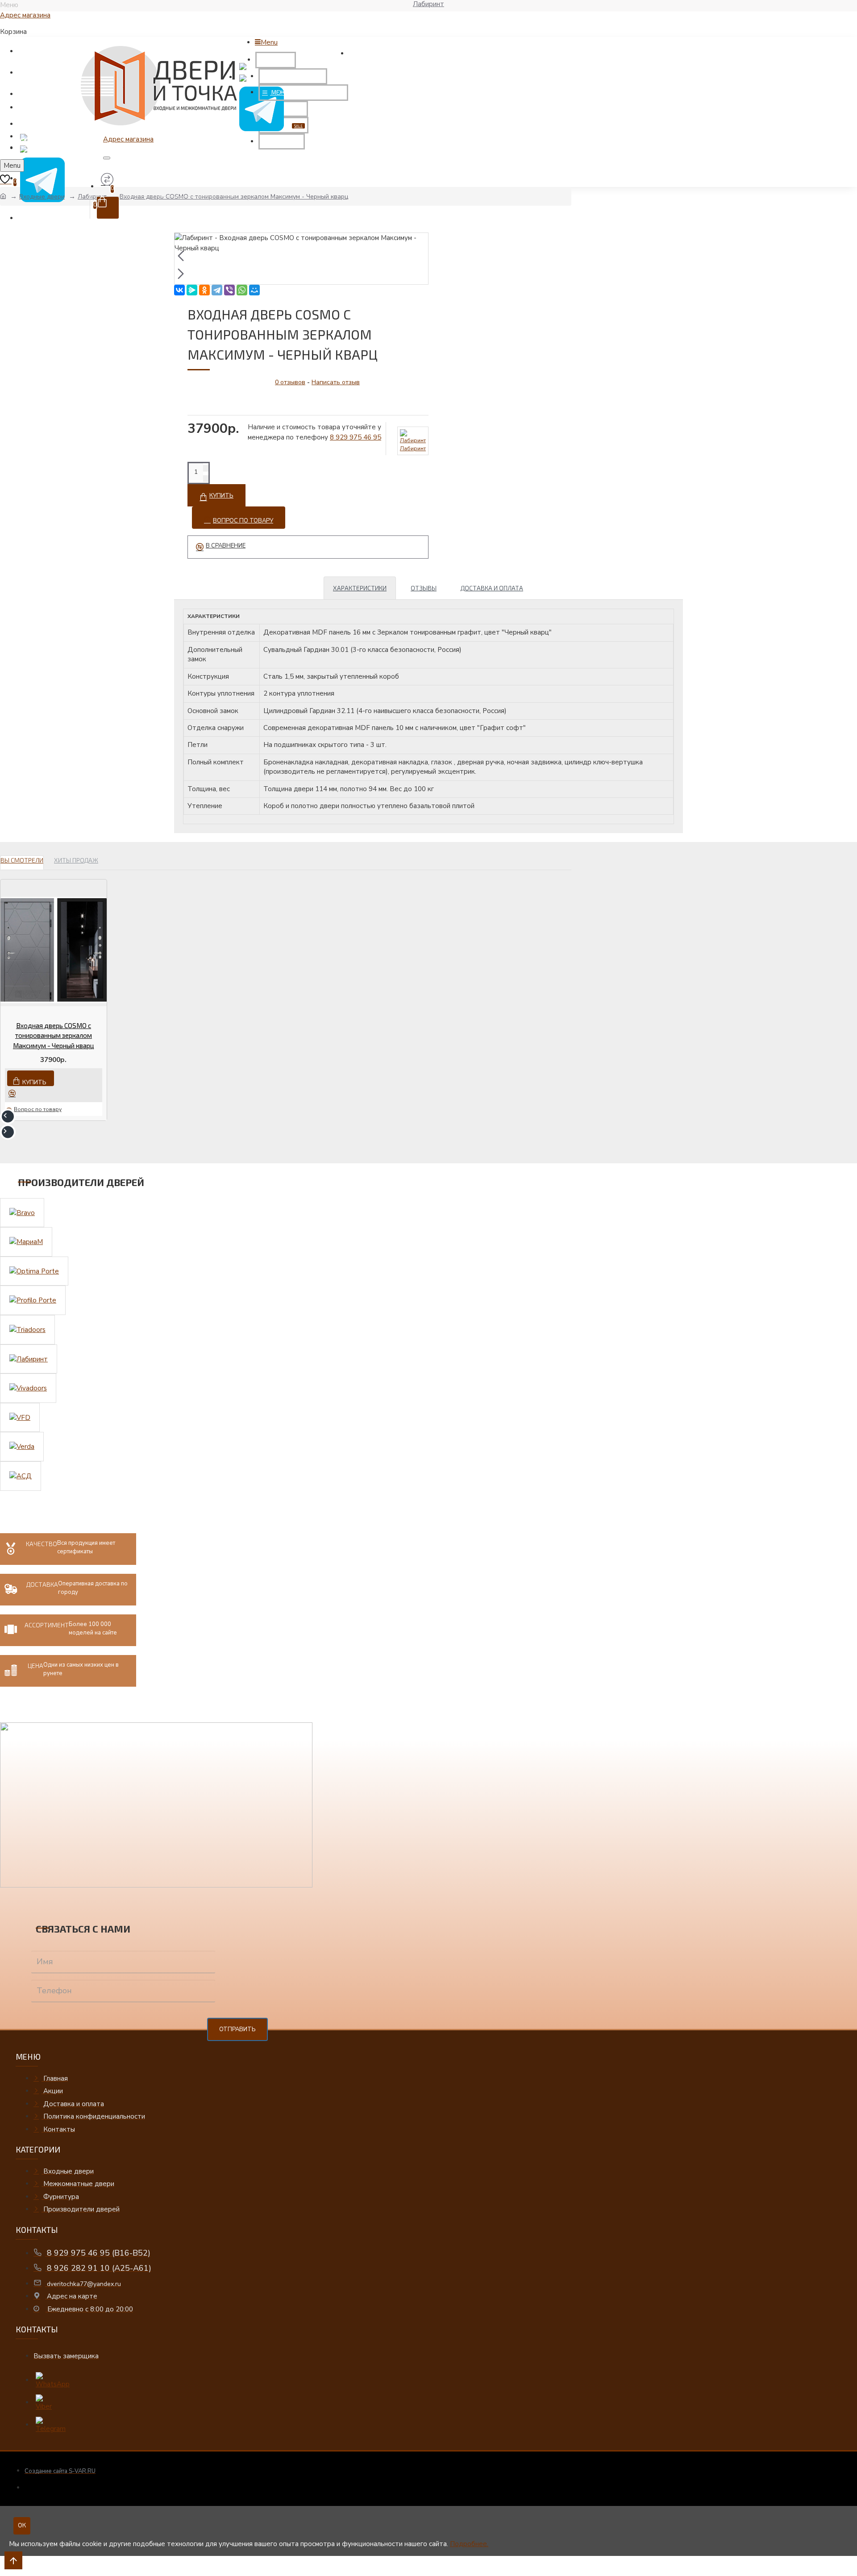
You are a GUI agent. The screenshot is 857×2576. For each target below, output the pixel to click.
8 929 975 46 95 (356, 437)
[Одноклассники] (204, 290)
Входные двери (42, 197)
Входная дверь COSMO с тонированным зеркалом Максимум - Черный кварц (54, 1035)
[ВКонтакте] (179, 290)
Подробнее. (469, 2544)
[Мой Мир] (254, 290)
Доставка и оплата (492, 588)
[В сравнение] (15, 1093)
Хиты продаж (76, 860)
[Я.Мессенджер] (192, 290)
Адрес (25, 15)
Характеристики (360, 588)
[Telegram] (217, 290)
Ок (22, 2526)
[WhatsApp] (242, 290)
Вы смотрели (22, 860)
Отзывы (424, 588)
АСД (8, 2572)
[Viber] (229, 290)
